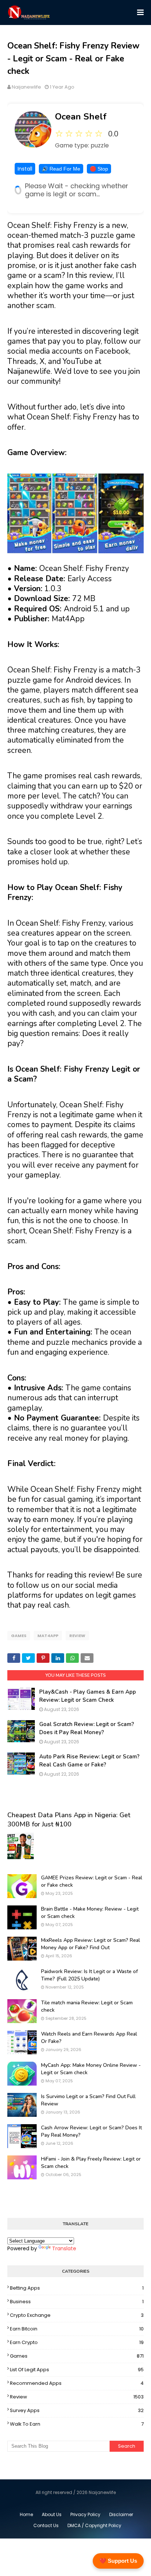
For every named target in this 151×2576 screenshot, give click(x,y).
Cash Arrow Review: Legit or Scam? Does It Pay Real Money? (91, 2131)
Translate (64, 2248)
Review (77, 1636)
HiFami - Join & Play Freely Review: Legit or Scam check (91, 2163)
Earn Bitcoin (77, 2329)
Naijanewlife (26, 87)
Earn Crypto (77, 2342)
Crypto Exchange (77, 2315)
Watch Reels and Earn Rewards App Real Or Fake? (89, 2038)
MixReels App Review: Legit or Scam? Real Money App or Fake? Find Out (91, 1944)
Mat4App (48, 1636)
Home (26, 2514)
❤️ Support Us (118, 2561)
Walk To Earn (77, 2424)
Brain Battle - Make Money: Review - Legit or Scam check (90, 1913)
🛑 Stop (99, 169)
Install (25, 169)
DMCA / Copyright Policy (94, 2525)
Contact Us (46, 2525)
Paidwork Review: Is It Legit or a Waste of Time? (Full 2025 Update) (89, 1975)
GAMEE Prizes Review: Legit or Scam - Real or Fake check (92, 1881)
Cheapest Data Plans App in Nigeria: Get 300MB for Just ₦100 (69, 1820)
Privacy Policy (85, 2514)
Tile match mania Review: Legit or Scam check (87, 2006)
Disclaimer (121, 2514)
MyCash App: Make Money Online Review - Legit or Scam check (91, 2069)
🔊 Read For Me (61, 169)
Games (19, 1636)
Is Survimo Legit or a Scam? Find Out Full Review (88, 2100)
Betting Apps (77, 2288)
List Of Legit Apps (77, 2370)
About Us (52, 2514)
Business (77, 2302)
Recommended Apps (77, 2383)
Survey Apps (77, 2410)
